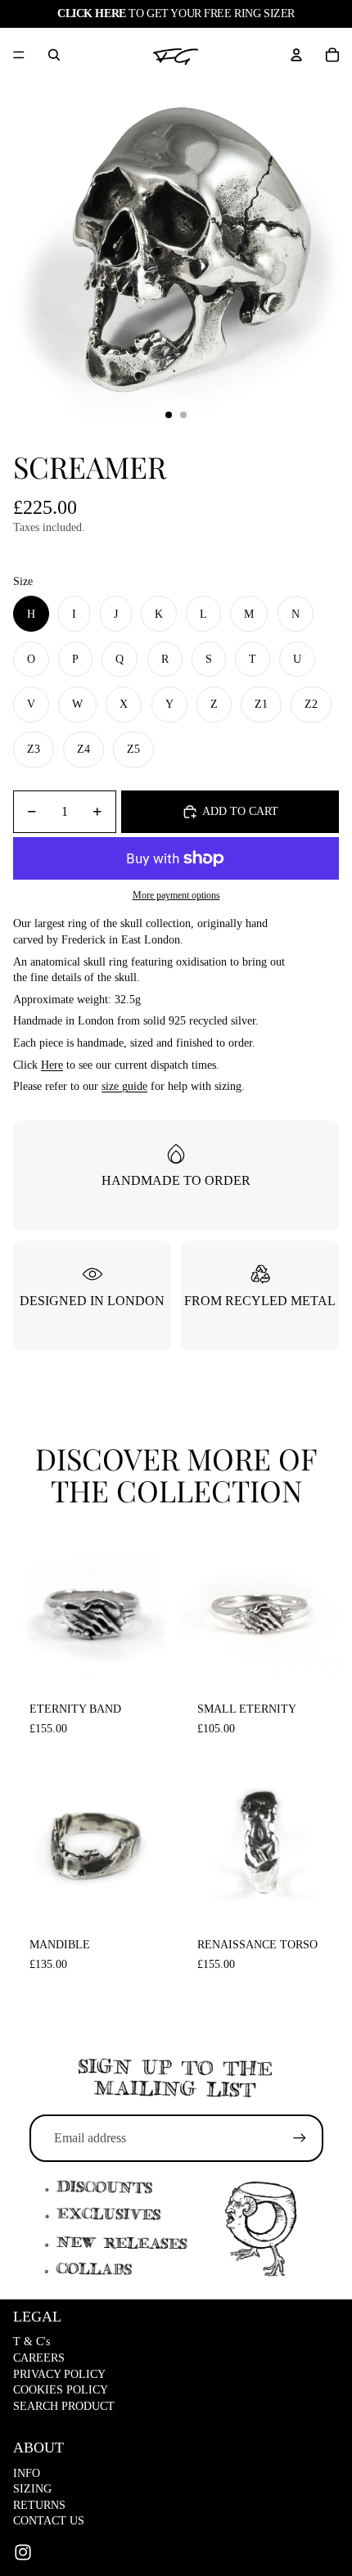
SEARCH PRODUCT (64, 2406)
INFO (27, 2473)
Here (52, 1065)
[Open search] (54, 55)
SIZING (32, 2489)
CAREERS (39, 2358)
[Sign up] (300, 2138)
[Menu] (19, 55)
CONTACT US (49, 2521)
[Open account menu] (296, 55)
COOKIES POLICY (61, 2390)
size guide (124, 1086)
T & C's (32, 2342)
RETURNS (39, 2505)
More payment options (176, 896)
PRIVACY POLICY (59, 2374)
